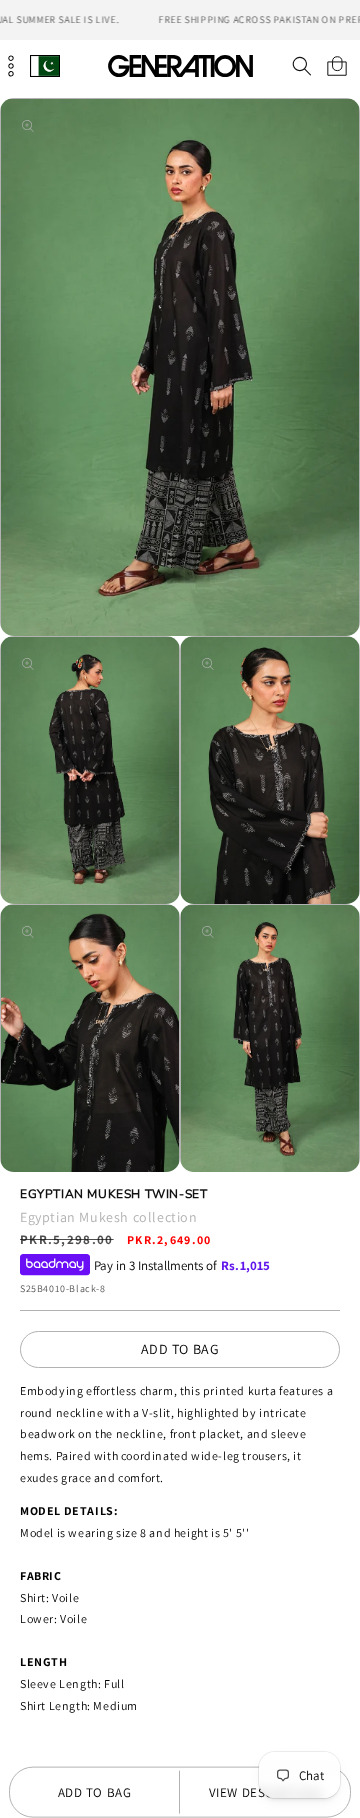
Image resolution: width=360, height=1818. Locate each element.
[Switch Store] (45, 65)
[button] (301, 66)
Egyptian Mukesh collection (109, 1217)
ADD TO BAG (180, 1349)
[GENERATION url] (180, 65)
